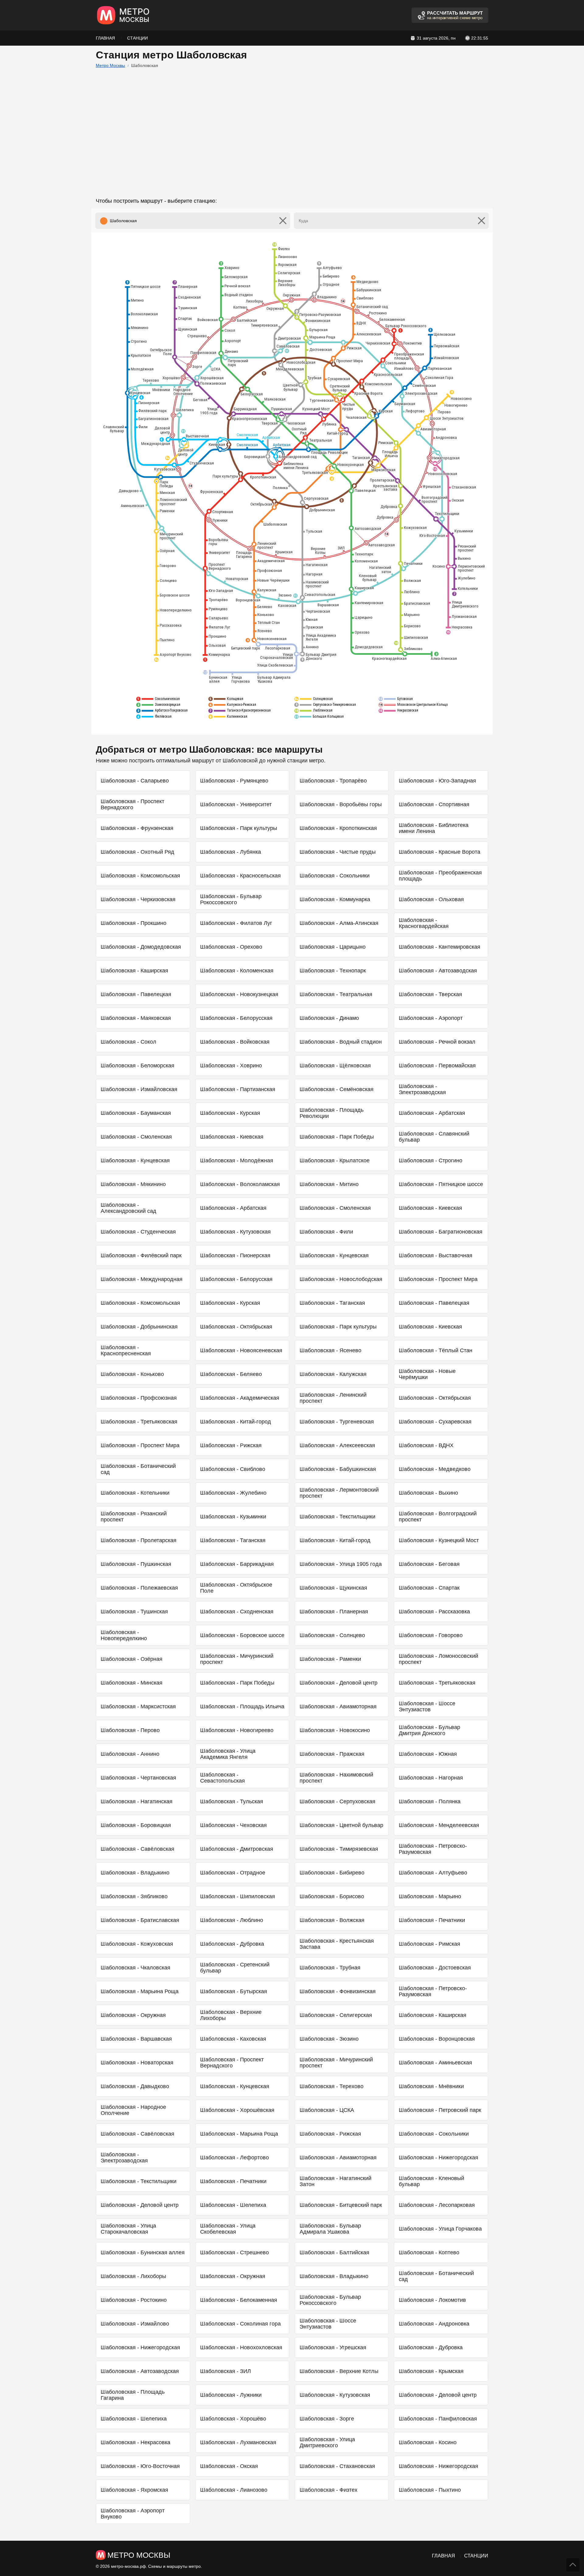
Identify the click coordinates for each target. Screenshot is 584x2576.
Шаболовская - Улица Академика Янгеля (228, 1754)
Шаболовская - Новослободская (341, 1279)
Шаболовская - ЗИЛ (226, 2371)
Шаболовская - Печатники (432, 1920)
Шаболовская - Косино (428, 2442)
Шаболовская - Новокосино (335, 1730)
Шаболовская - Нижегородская (438, 2158)
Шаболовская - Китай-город (236, 1422)
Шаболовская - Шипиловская (238, 1896)
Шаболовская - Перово (130, 1730)
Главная (105, 38)
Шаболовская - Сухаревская (435, 1422)
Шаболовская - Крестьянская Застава (337, 1944)
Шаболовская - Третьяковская (139, 1422)
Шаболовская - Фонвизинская (338, 1991)
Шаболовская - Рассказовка (434, 1612)
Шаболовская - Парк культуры (239, 828)
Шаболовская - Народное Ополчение (133, 2110)
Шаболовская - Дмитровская (237, 1849)
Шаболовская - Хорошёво (233, 2419)
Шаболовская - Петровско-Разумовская (433, 1849)
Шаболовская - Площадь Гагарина (133, 2395)
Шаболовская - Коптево (429, 2252)
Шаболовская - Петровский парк (440, 2110)
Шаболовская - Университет (236, 804)
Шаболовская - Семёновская (337, 1089)
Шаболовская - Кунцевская (135, 1160)
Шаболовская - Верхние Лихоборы (231, 2015)
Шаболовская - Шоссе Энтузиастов (427, 1706)
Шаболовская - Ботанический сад (138, 1469)
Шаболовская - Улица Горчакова (440, 2229)
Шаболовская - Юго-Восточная (140, 2466)
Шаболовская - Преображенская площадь (440, 876)
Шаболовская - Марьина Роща (140, 1991)
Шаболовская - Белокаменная (239, 2300)
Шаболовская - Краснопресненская (126, 1350)
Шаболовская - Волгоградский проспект (438, 1517)
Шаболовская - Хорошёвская (237, 2110)
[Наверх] (573, 2565)
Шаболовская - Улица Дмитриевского (327, 2442)
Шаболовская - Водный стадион (341, 1042)
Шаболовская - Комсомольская (140, 876)
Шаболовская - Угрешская (333, 2347)
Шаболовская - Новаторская (137, 2063)
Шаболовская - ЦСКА (327, 2110)
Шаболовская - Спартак (429, 1588)
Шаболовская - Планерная (334, 1612)
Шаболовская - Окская (229, 2466)
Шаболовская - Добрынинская (139, 1327)
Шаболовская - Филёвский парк (141, 1255)
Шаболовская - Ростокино (134, 2300)
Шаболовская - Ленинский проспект (333, 1398)
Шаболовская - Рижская (231, 1445)
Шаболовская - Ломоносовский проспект (438, 1659)
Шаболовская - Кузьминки (233, 1517)
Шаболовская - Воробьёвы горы (341, 804)
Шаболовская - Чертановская (138, 1778)
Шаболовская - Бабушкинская (338, 1469)
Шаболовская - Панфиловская (438, 2419)
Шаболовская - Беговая (429, 1564)
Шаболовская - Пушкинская (136, 1564)
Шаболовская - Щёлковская (335, 1066)
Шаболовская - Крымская (431, 2371)
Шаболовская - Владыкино (135, 1873)
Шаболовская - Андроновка (434, 2324)
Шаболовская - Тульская (232, 1801)
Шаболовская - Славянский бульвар (434, 1137)
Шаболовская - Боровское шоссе (242, 1635)
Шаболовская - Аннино (130, 1754)
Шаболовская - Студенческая (138, 1232)
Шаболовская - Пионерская (235, 1255)
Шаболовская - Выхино (428, 1493)
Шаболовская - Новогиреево (237, 1730)
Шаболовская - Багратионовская (441, 1232)
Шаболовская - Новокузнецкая (239, 994)
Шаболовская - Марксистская (138, 1706)
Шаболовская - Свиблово (233, 1469)
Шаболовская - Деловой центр (339, 1683)
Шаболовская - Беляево (231, 1374)
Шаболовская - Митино (329, 1184)
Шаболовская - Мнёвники (431, 2086)
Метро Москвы (110, 65)
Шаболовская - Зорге (327, 2419)
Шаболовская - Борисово (332, 1896)
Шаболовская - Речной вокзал (437, 1042)
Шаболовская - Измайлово (135, 2324)
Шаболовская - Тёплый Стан (436, 1350)
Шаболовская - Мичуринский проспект (237, 1659)
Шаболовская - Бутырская (234, 1991)
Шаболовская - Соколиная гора (240, 2324)
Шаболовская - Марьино (430, 1896)
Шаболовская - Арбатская (432, 1113)
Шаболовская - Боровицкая (136, 1825)
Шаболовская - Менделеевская (439, 1825)
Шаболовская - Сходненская (237, 1612)
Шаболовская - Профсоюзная (139, 1398)
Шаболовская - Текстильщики (337, 1517)
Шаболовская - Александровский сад (129, 1208)
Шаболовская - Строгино (431, 1160)
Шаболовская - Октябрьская (236, 1327)
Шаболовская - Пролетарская (139, 1540)
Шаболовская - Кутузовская (235, 1232)
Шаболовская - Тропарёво (333, 781)
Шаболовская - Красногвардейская (424, 923)
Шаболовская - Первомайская (437, 1066)
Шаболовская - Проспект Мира (438, 1279)
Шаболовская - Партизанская (238, 1089)
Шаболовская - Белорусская (236, 1018)
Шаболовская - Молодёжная (237, 1160)
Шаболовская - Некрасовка (136, 2442)
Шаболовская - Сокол (129, 1042)
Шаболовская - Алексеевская (337, 1445)
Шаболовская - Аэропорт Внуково (133, 2514)
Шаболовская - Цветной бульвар (341, 1825)
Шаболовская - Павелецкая (136, 994)
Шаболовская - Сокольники (335, 876)
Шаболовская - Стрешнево (235, 2252)
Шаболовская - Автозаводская (438, 971)
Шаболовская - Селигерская (336, 2015)
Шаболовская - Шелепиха (233, 2205)
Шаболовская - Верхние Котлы (339, 2371)
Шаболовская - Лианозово (234, 2490)
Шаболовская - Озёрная (132, 1659)
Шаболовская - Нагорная (431, 1778)
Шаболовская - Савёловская (137, 1849)
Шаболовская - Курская (230, 1113)
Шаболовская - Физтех (328, 2490)
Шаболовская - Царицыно (333, 947)
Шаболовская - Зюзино (329, 2039)
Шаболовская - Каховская (233, 2039)
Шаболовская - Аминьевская (435, 2063)
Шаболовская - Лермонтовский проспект (339, 1493)
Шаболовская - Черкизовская (138, 899)
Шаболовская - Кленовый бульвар (431, 2181)
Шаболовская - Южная (428, 1754)
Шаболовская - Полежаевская (139, 1588)
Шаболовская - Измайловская (139, 1089)
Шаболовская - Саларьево (135, 781)
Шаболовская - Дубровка (232, 1944)
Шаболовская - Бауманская (136, 1113)
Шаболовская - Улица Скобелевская (228, 2229)
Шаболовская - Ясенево (330, 1350)
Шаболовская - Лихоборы (133, 2276)
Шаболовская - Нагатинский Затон (335, 2181)
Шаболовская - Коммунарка (335, 899)
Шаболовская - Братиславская (140, 1920)
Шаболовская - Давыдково (135, 2086)
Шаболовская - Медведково (435, 1469)
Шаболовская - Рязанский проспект (134, 1517)
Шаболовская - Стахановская (337, 2466)
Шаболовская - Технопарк (333, 971)
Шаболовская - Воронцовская (437, 2039)
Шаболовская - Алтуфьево (433, 1873)
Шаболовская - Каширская (134, 971)
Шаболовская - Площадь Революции (332, 1113)
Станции (137, 38)
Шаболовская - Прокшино (134, 923)
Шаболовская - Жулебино (233, 1493)
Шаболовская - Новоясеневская (241, 1350)
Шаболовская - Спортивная (434, 804)
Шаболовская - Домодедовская (141, 947)
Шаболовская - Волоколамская (240, 1184)
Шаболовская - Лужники (231, 2395)
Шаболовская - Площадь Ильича (242, 1706)
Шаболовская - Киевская (232, 1137)
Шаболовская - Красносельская (240, 876)
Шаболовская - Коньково (132, 1374)
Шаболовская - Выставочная (436, 1255)
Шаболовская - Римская (429, 1944)
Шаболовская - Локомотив (432, 2300)
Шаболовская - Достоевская (435, 1968)
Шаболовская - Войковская (235, 1042)
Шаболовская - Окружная (133, 2015)
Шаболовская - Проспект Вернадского (132, 804)
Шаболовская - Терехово (332, 2086)
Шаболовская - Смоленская (136, 1137)
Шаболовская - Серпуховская (337, 1801)
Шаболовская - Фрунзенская (137, 828)
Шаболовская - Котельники (135, 1493)
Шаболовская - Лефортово (235, 2158)
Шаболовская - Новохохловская (241, 2347)
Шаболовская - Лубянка (231, 852)
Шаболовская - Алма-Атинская (339, 923)
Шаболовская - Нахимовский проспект (336, 1778)
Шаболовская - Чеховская (233, 1825)
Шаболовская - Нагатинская (137, 1801)
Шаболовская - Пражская (332, 1754)
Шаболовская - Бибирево (332, 1873)
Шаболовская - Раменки (330, 1659)
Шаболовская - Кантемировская (440, 947)
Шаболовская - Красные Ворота (440, 852)
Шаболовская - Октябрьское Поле (236, 1588)
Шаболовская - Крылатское (335, 1160)
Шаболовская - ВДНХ (426, 1445)
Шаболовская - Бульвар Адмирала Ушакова (330, 2229)
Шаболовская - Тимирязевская (339, 1849)
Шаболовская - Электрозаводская (422, 1089)
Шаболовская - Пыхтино (430, 2490)
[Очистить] (283, 221)
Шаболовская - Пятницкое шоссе (441, 1184)
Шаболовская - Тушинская (134, 1612)
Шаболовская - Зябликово (134, 1896)
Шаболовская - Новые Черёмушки (427, 1374)
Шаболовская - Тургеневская (337, 1422)
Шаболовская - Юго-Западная (437, 781)
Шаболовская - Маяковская (136, 1018)
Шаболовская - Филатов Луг (236, 923)
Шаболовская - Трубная (330, 1968)
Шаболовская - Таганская (332, 1303)
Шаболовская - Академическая (240, 1398)
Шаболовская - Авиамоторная (338, 1706)
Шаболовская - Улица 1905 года (341, 1564)
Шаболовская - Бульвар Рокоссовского (231, 899)
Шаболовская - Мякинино (133, 1184)
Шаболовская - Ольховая (431, 899)
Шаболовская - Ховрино (231, 1066)
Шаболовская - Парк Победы (337, 1137)
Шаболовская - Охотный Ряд (137, 852)
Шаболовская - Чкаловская (136, 1968)
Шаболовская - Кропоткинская (338, 828)
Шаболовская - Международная (142, 1279)
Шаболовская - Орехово (231, 947)
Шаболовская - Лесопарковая (437, 2205)
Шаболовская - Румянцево (234, 781)
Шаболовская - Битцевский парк (341, 2205)
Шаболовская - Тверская (430, 994)
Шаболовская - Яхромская (134, 2490)
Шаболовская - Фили (326, 1232)
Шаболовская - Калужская (333, 1374)
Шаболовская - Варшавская (136, 2039)
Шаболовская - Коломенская (237, 971)
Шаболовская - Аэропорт (431, 1018)
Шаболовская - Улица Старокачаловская (128, 2229)
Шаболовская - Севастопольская (222, 1778)
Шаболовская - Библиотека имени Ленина (434, 828)
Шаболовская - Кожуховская (137, 1944)
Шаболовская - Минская (132, 1683)
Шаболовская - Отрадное (233, 1873)
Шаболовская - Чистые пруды (338, 852)
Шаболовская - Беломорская (137, 1066)
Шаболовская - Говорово (431, 1635)
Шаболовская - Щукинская (333, 1588)
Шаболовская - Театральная (336, 994)
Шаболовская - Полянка (430, 1801)
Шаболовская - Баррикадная (237, 1564)
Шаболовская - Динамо (329, 1018)
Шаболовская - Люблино (232, 1920)
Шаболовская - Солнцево (332, 1635)
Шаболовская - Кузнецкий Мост (439, 1540)
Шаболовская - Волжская (332, 1920)
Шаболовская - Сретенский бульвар (235, 1968)
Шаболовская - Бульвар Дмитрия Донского (429, 1730)
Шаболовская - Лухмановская (238, 2442)
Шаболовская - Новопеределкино (124, 1635)
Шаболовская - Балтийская (334, 2252)
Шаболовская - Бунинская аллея (143, 2252)
